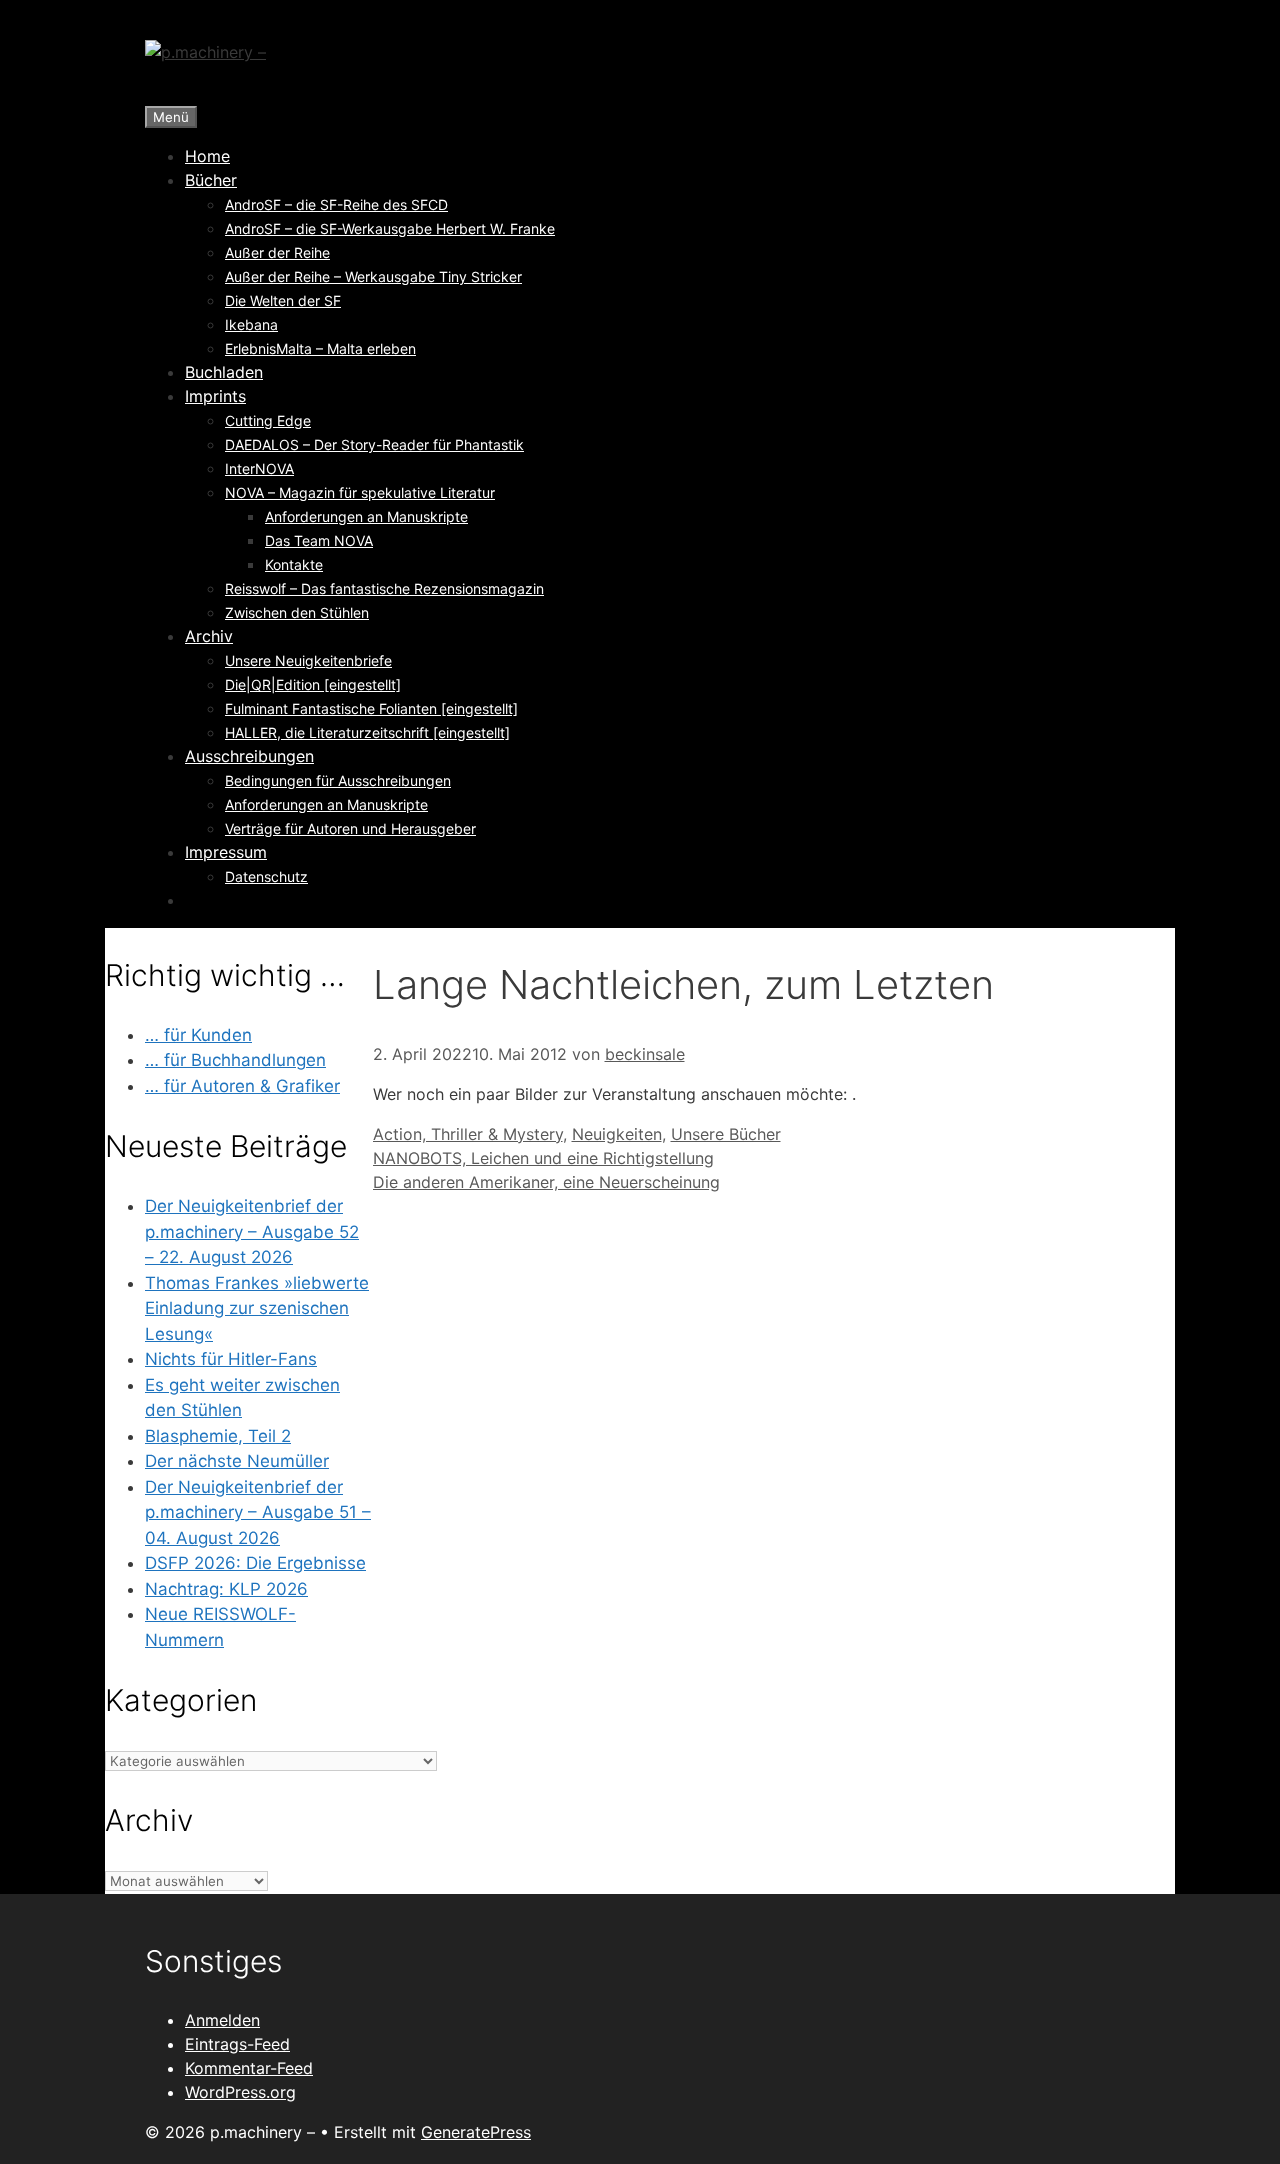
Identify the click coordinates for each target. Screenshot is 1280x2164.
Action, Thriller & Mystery (468, 1134)
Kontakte (294, 564)
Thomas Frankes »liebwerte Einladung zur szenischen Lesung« (257, 1308)
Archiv (209, 636)
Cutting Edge (268, 420)
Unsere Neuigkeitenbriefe (308, 660)
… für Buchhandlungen (235, 1060)
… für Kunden (198, 1035)
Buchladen (224, 372)
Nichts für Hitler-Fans (231, 1359)
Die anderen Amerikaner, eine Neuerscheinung (546, 1182)
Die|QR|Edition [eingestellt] (313, 684)
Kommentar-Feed (249, 2068)
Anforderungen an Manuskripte (366, 516)
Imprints (215, 396)
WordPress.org (240, 2092)
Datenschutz (266, 876)
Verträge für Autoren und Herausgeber (350, 828)
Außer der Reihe (277, 252)
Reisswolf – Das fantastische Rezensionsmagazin (384, 588)
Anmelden (222, 2020)
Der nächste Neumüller (237, 1461)
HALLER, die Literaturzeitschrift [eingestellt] (367, 732)
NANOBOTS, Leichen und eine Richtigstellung (543, 1158)
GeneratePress (476, 2132)
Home (207, 156)
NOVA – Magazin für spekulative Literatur (360, 492)
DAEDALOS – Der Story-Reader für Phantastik (374, 444)
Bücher (211, 180)
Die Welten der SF (283, 300)
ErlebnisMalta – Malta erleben (320, 348)
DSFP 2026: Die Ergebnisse (255, 1563)
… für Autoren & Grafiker (242, 1086)
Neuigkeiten (617, 1134)
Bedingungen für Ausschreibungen (338, 780)
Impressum (226, 852)
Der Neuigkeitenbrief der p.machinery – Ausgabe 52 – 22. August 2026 (252, 1231)
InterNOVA (259, 468)
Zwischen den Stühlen (297, 612)
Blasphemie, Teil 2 (218, 1436)
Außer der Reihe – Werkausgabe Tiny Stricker (373, 276)
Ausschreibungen (249, 756)
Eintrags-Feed (237, 2044)
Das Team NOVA (319, 540)
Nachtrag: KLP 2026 (226, 1589)
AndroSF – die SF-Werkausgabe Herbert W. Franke (390, 228)
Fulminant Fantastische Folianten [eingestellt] (371, 708)
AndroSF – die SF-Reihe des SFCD (336, 204)
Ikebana (251, 324)
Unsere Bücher (726, 1134)
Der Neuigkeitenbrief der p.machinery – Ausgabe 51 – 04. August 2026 (258, 1512)
